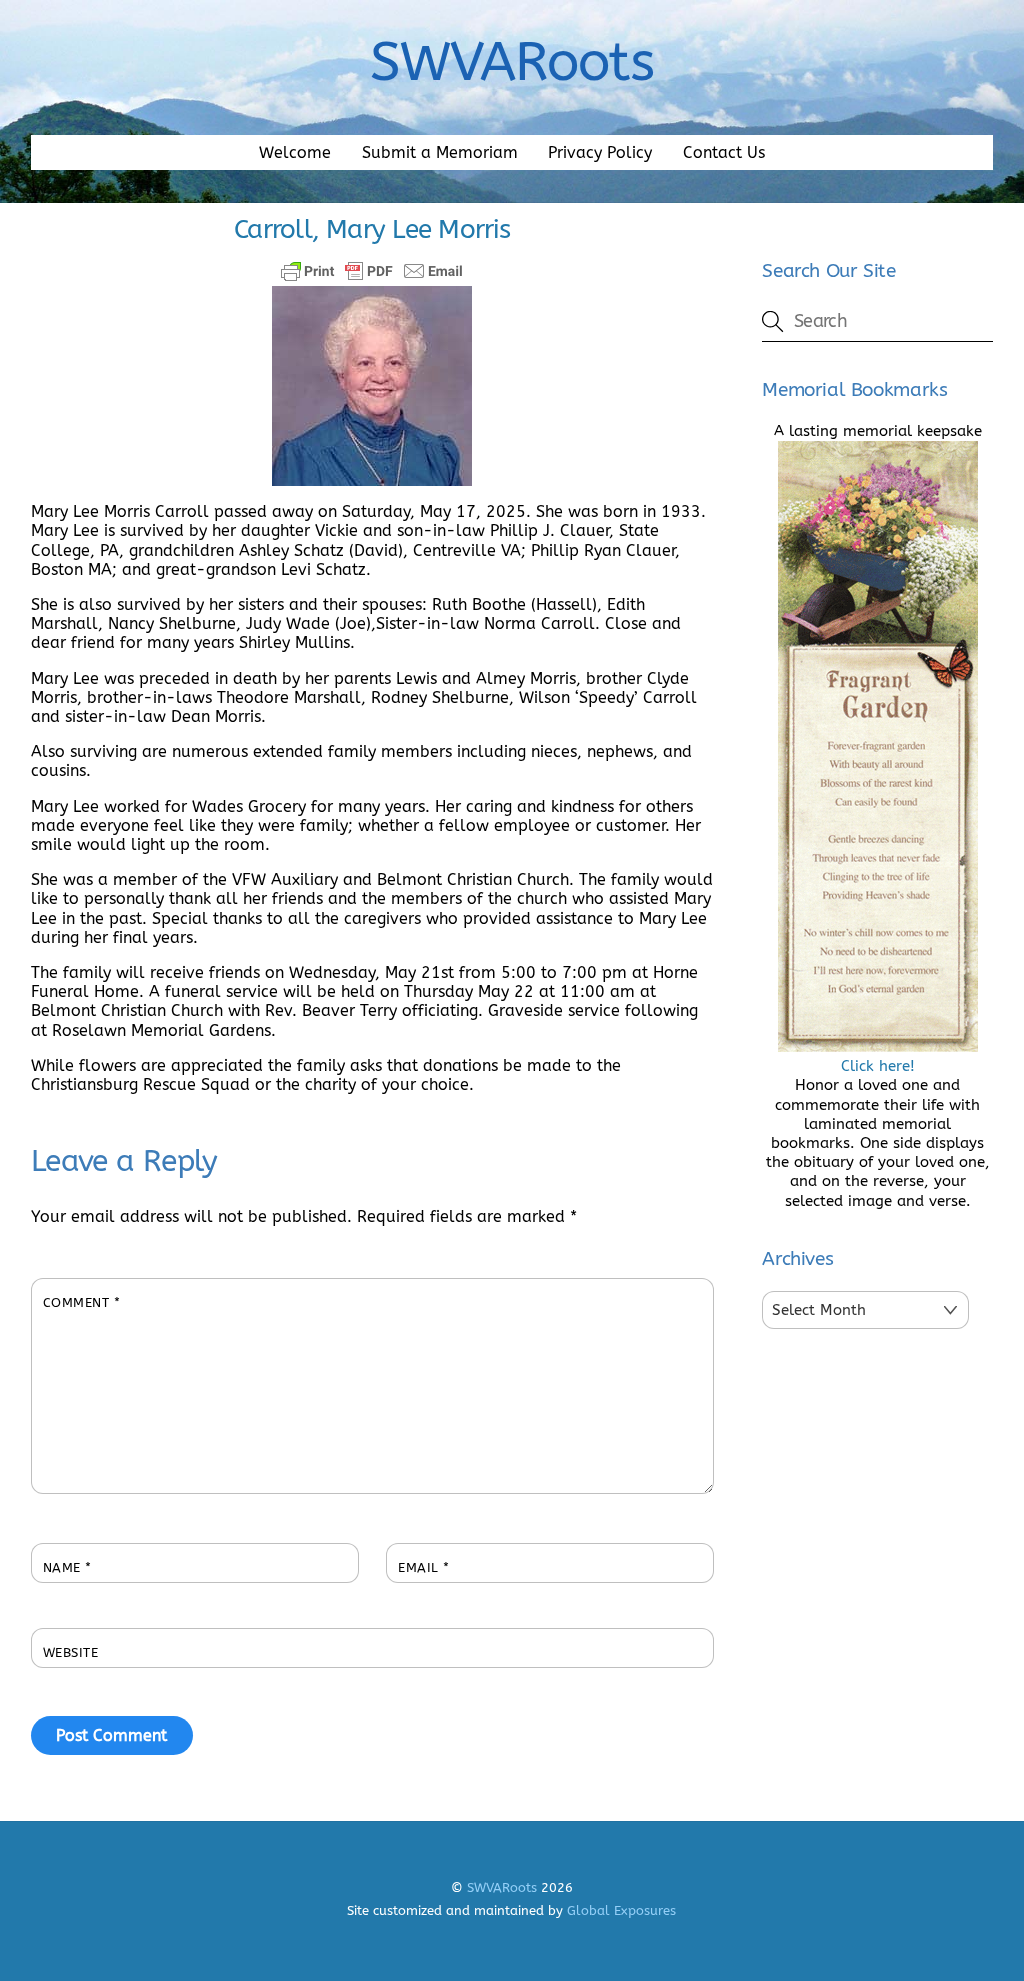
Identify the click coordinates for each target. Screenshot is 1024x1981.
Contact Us (724, 152)
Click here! (878, 1066)
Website (71, 1652)
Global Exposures (621, 1910)
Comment (82, 1302)
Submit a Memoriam (440, 152)
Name (67, 1567)
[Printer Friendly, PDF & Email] (372, 271)
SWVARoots (502, 1887)
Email (424, 1567)
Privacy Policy (600, 152)
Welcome (295, 152)
